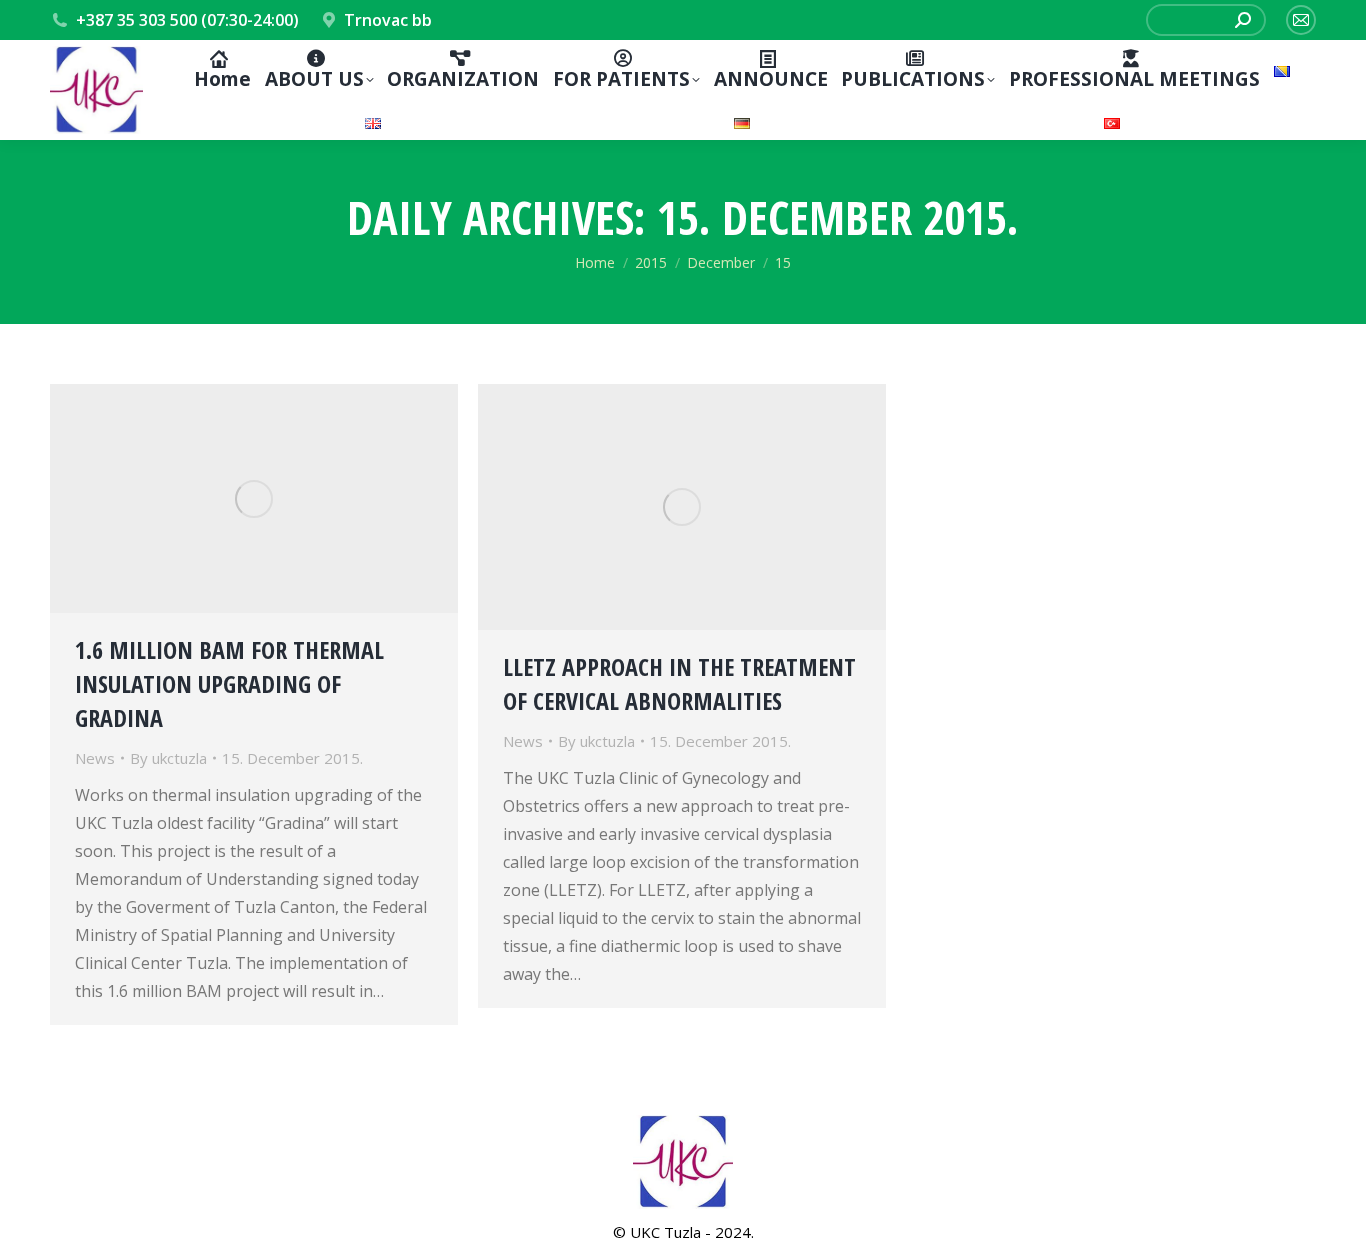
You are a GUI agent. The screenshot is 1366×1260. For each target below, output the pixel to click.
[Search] (1243, 20)
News (95, 758)
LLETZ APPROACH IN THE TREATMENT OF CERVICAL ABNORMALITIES (679, 683)
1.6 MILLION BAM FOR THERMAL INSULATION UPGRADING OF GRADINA (229, 683)
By (168, 758)
